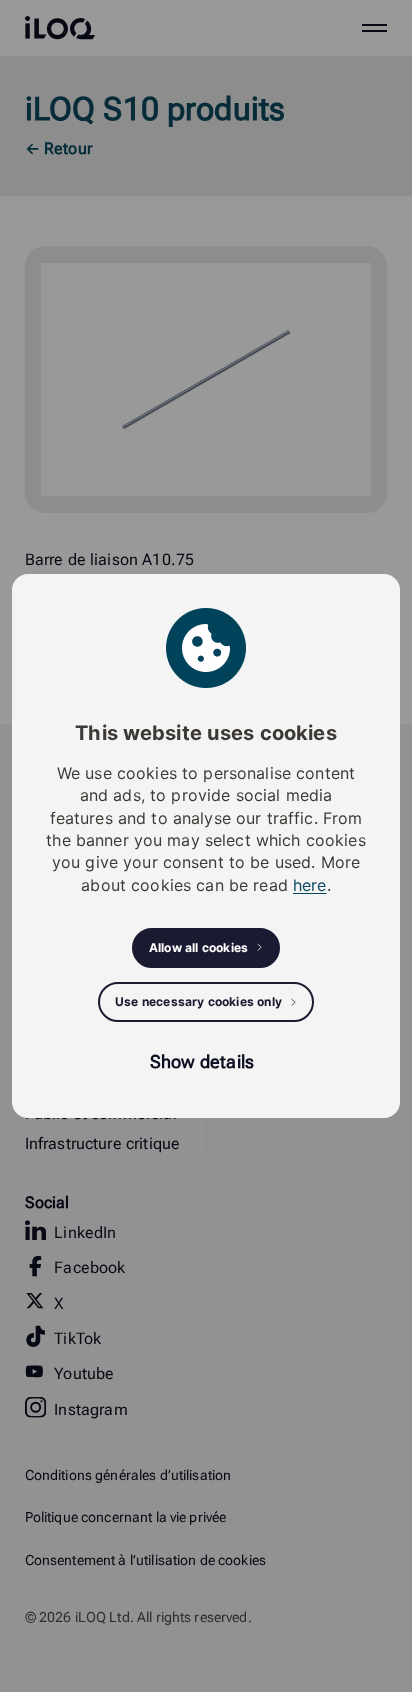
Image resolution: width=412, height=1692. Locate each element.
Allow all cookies (198, 947)
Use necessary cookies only (198, 1001)
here (310, 885)
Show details (202, 1061)
